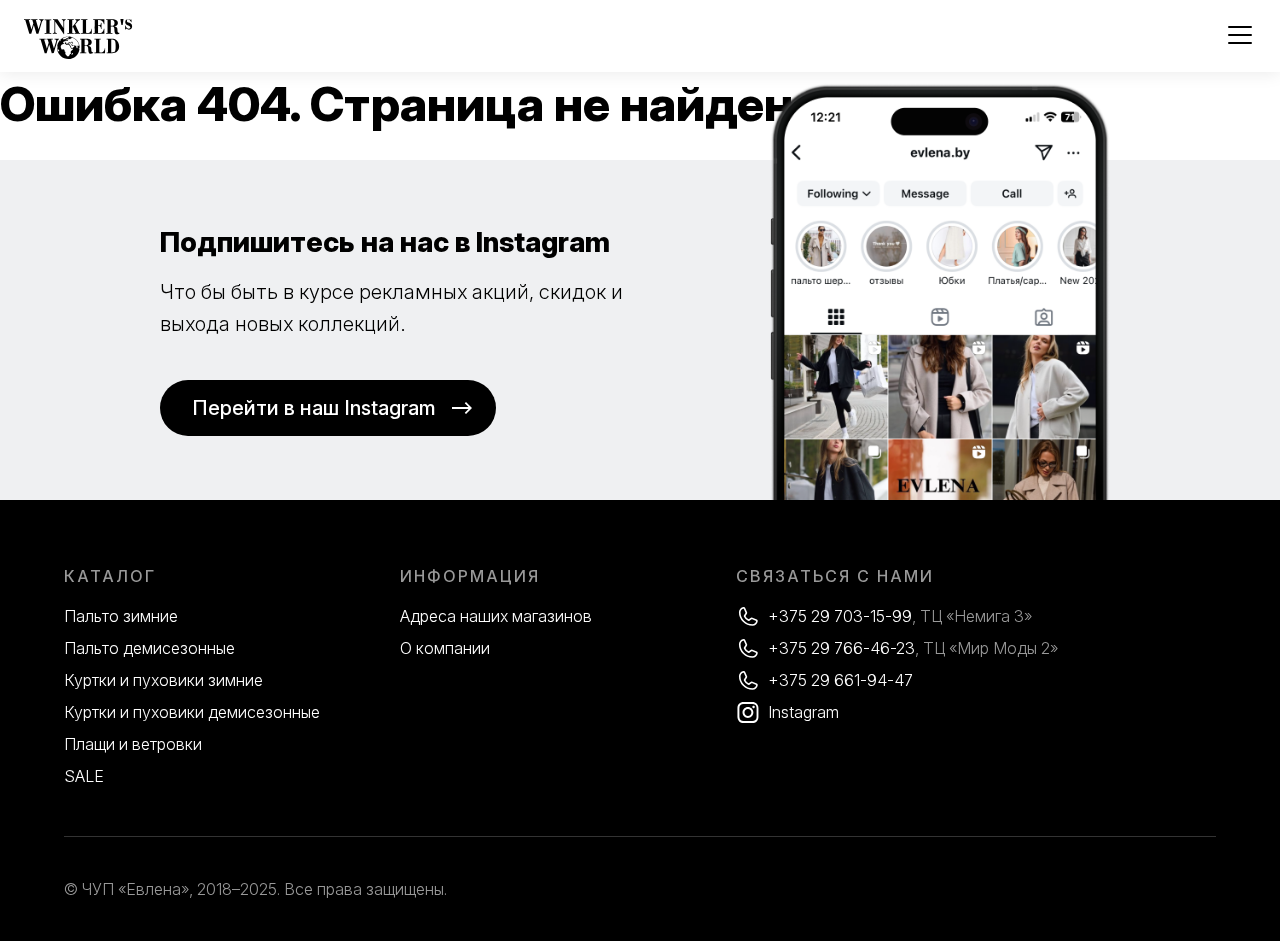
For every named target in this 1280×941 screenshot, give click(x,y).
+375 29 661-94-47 (840, 680)
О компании (445, 648)
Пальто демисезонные (149, 648)
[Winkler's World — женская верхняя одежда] (78, 54)
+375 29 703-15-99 (840, 616)
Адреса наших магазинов (496, 616)
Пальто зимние (121, 616)
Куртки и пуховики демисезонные (192, 712)
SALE (84, 776)
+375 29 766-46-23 (841, 648)
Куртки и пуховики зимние (163, 680)
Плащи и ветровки (133, 744)
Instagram (803, 712)
